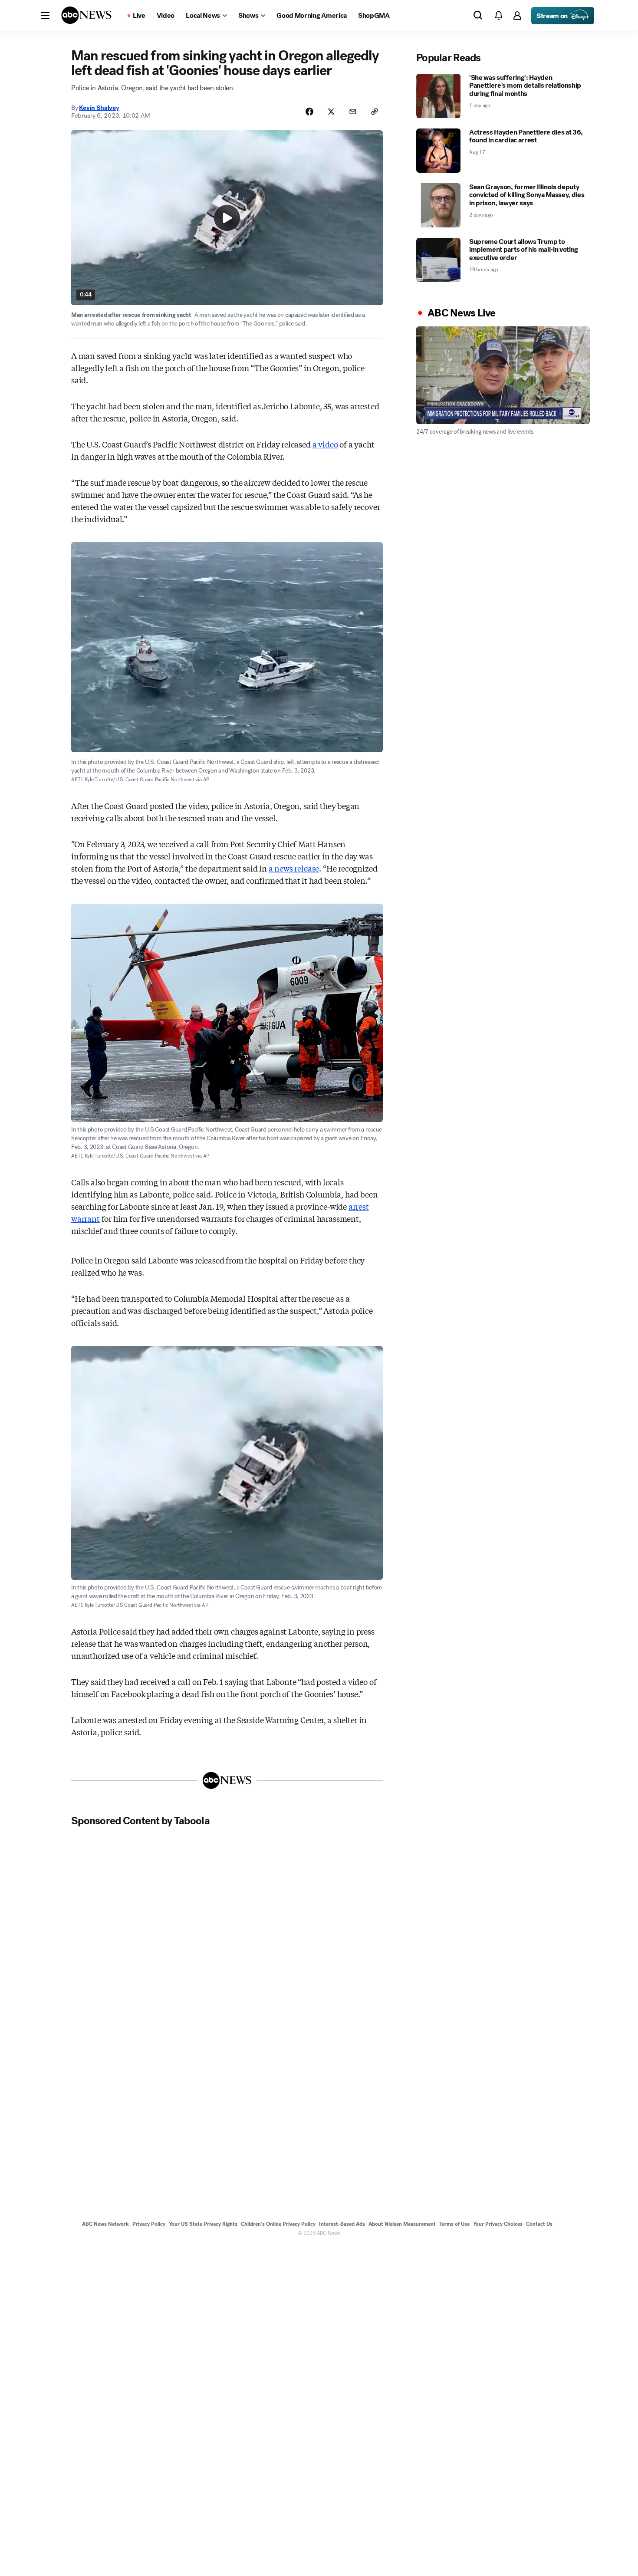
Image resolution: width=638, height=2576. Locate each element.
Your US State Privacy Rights (203, 2224)
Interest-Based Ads (342, 2224)
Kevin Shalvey (99, 108)
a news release (294, 868)
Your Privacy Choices (498, 2224)
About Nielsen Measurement (402, 2224)
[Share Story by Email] (353, 112)
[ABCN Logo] (86, 15)
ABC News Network (105, 2224)
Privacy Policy (149, 2224)
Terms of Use (454, 2224)
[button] (45, 16)
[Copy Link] (375, 112)
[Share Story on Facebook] (309, 112)
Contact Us (539, 2224)
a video (325, 444)
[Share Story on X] (331, 112)
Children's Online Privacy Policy (278, 2224)
